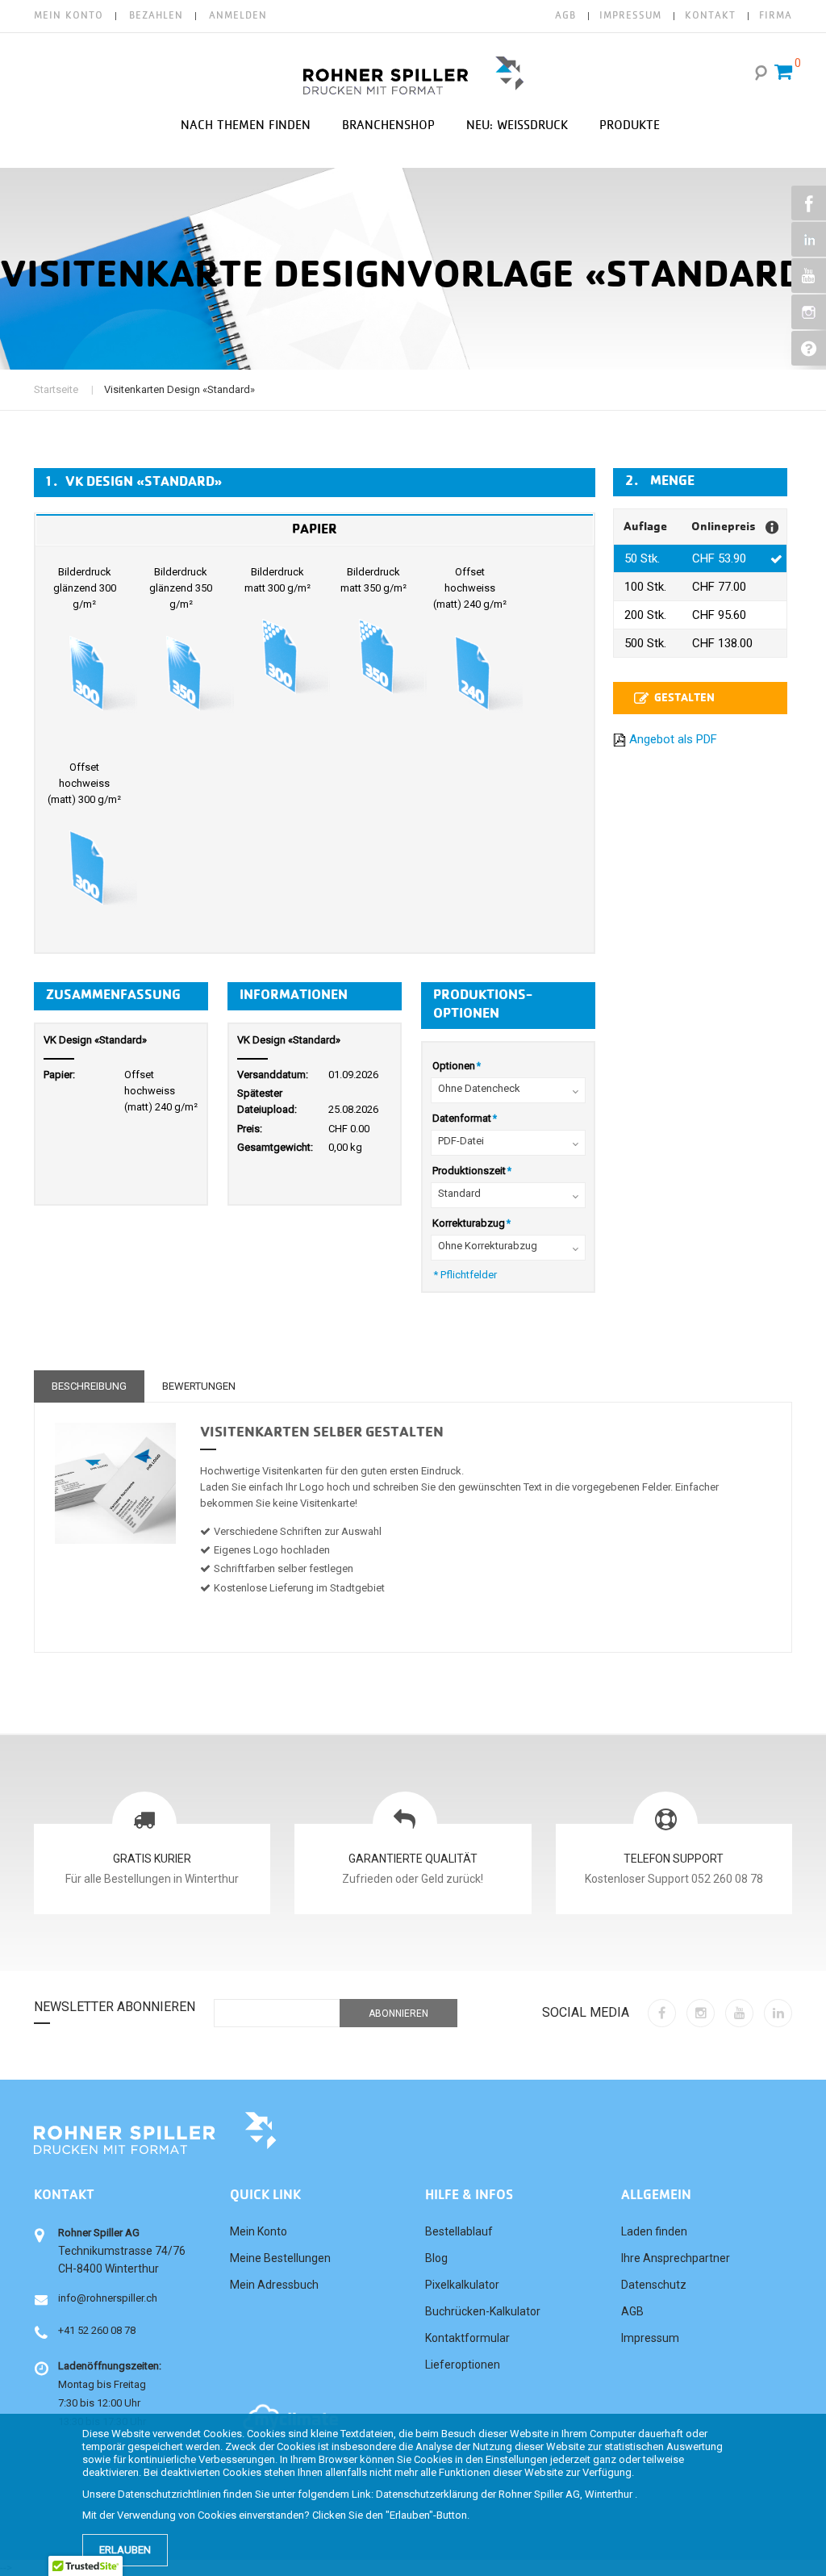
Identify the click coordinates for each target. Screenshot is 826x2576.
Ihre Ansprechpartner (676, 2258)
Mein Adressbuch (274, 2285)
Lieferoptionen (463, 2365)
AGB (565, 16)
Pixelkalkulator (462, 2285)
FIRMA (776, 16)
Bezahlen (156, 16)
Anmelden (238, 16)
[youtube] (739, 2013)
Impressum (650, 2338)
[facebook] (662, 2013)
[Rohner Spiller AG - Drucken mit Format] (413, 75)
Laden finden (654, 2231)
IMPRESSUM (630, 16)
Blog (436, 2258)
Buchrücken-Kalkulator (483, 2311)
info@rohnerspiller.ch (108, 2298)
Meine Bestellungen (280, 2258)
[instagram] (701, 2013)
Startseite (56, 389)
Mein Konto (69, 16)
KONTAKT (710, 16)
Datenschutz (654, 2285)
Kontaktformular (467, 2338)
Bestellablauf (459, 2231)
